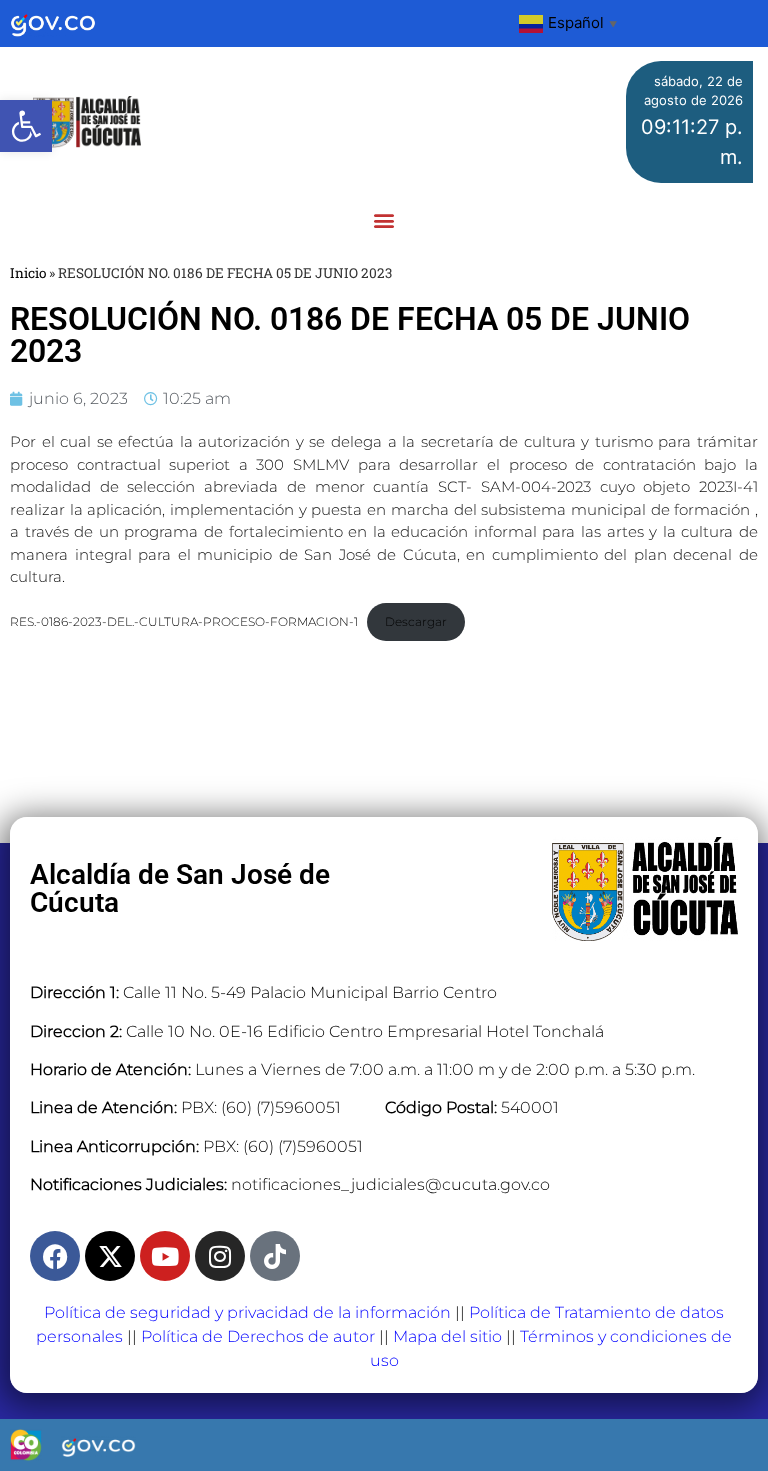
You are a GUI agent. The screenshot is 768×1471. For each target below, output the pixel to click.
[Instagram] (220, 1256)
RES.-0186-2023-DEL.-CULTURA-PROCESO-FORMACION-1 (184, 621)
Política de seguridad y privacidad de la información (247, 1312)
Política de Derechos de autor (258, 1336)
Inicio (28, 273)
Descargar (416, 621)
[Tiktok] (275, 1256)
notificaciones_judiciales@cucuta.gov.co (390, 1184)
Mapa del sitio (447, 1336)
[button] (26, 126)
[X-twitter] (110, 1256)
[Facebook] (55, 1256)
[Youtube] (165, 1256)
